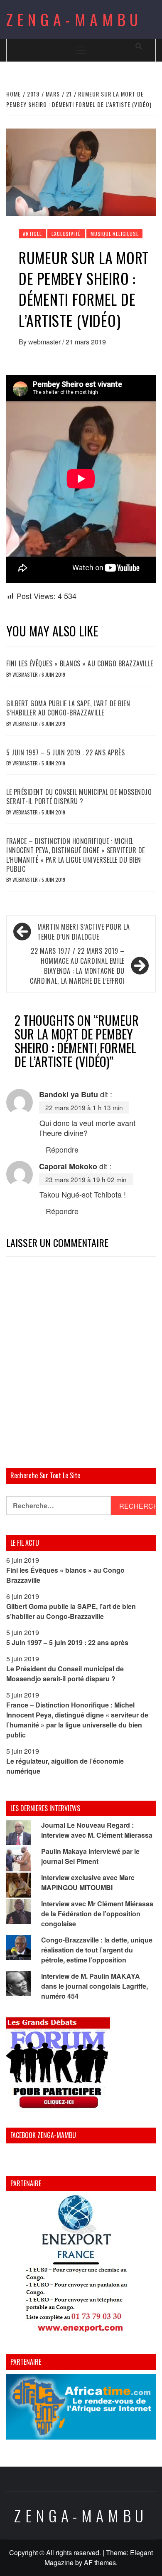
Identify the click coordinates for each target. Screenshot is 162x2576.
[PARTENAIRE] (81, 2266)
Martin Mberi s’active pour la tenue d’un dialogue (84, 932)
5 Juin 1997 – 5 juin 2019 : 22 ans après (65, 752)
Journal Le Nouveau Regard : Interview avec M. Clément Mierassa (97, 1830)
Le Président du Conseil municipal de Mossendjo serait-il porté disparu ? (79, 797)
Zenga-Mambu (74, 19)
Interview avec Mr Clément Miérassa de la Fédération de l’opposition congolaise (97, 1914)
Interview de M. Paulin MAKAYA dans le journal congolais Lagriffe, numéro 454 (94, 1986)
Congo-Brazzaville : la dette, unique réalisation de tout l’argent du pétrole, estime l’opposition (97, 1950)
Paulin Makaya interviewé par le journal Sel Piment (90, 1856)
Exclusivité (66, 234)
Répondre (62, 1149)
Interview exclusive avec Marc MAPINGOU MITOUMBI (88, 1882)
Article (32, 234)
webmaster (45, 342)
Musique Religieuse (114, 234)
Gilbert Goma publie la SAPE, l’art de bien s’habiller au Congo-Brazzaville (68, 708)
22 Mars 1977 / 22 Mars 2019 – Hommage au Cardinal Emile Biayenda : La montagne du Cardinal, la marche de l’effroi (77, 966)
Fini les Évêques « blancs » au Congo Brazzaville (80, 663)
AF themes (100, 2562)
